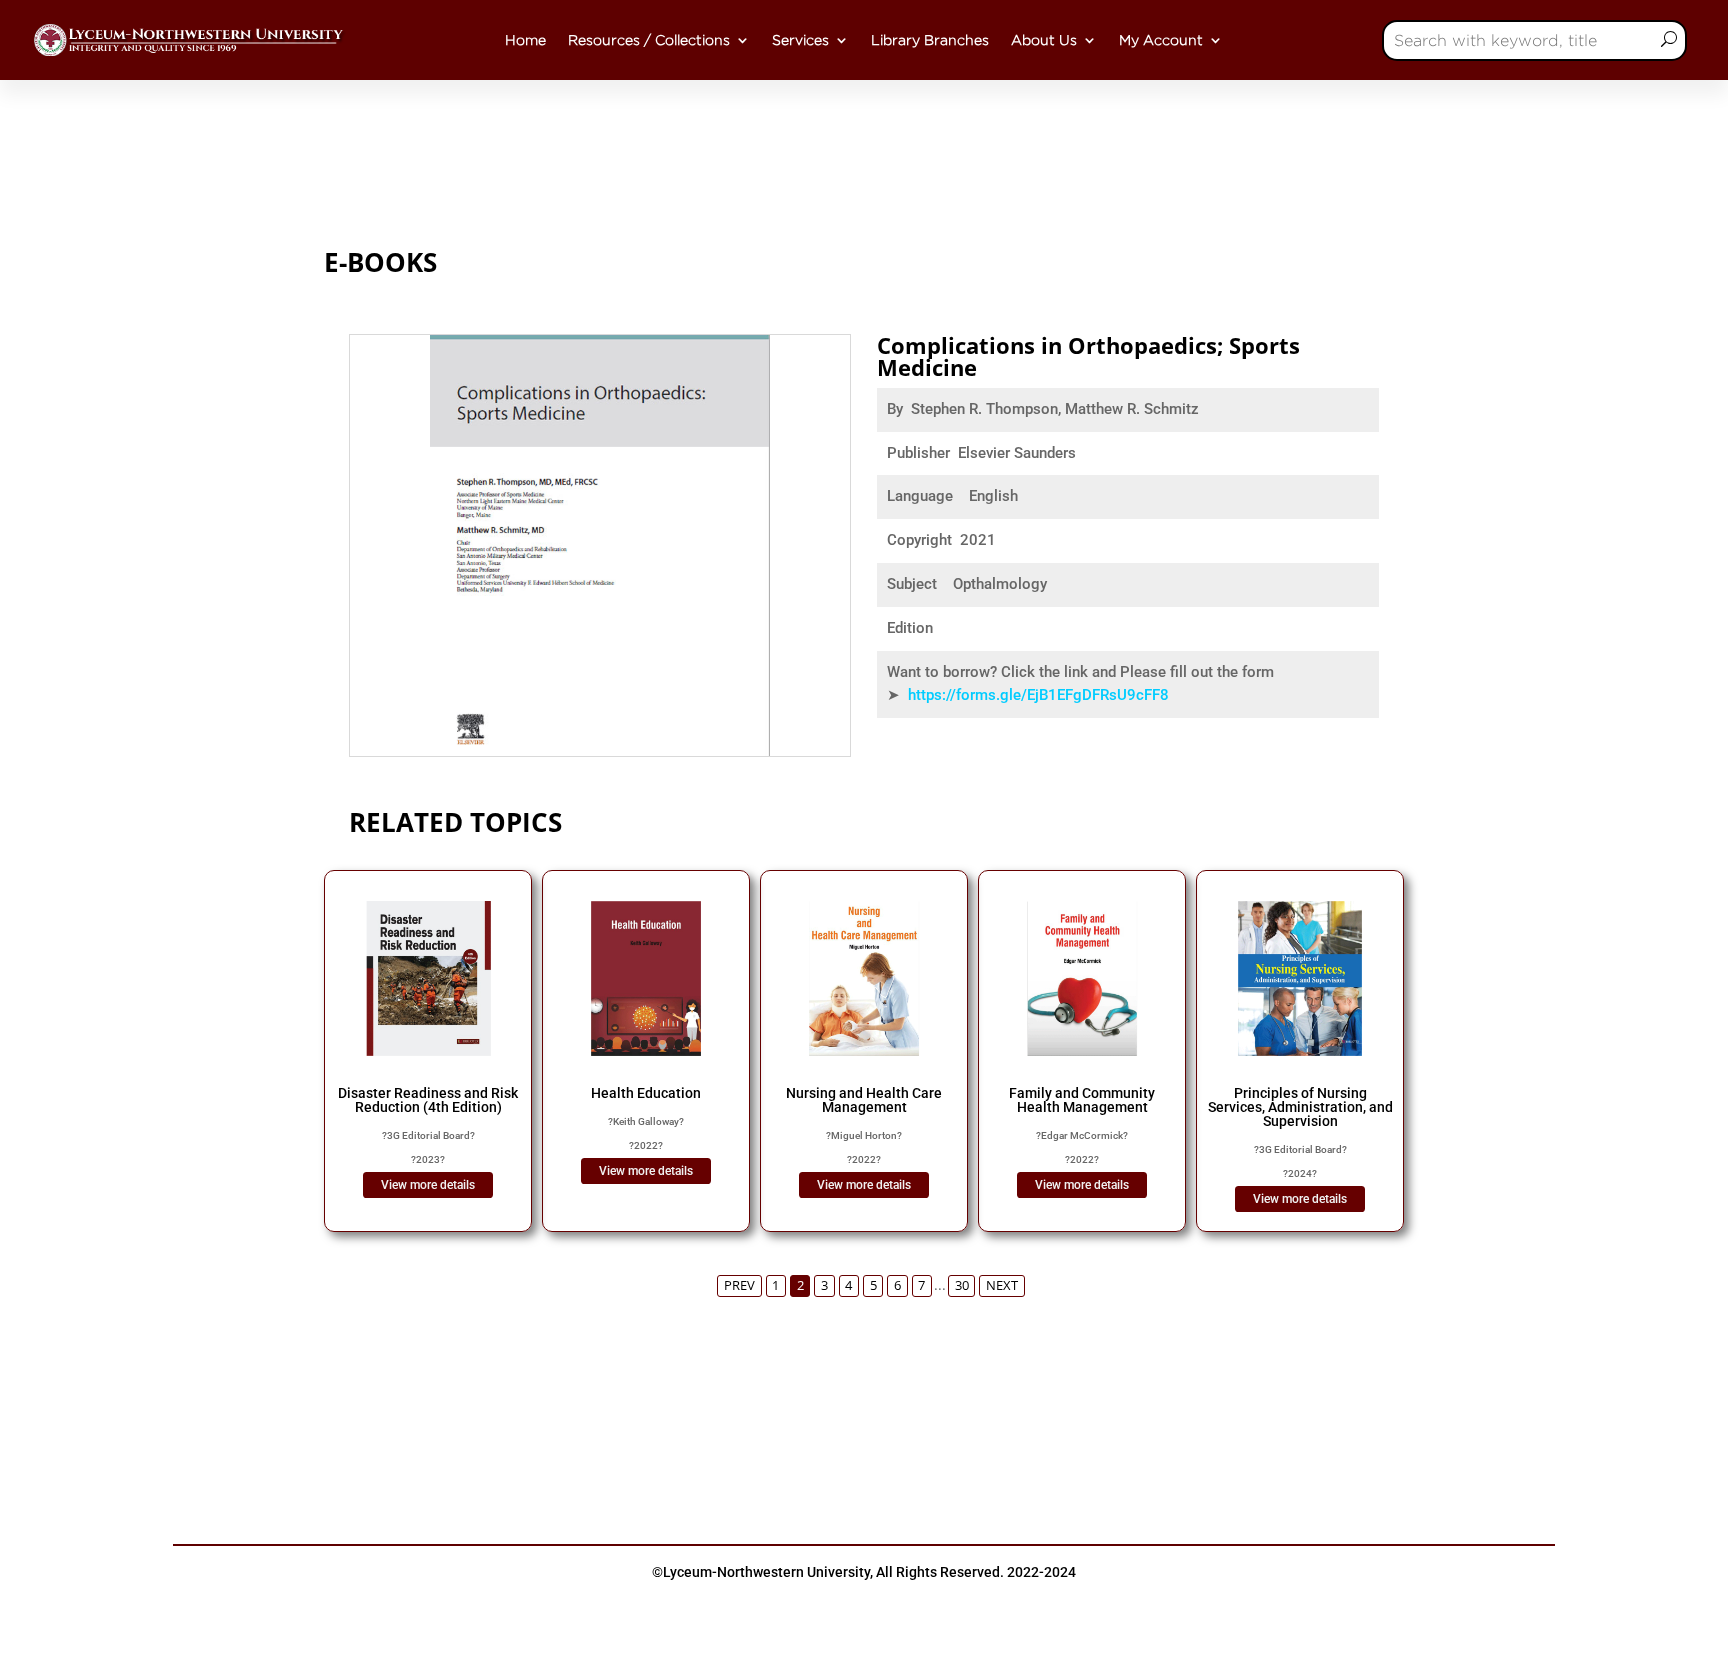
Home (525, 40)
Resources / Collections (649, 40)
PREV (739, 1285)
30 (962, 1285)
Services (800, 40)
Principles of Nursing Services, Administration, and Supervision (1300, 1107)
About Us (1044, 40)
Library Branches (930, 40)
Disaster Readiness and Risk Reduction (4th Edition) (428, 1100)
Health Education (646, 1093)
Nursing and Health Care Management (864, 1100)
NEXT (1002, 1285)
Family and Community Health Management (1082, 1100)
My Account (1161, 40)
